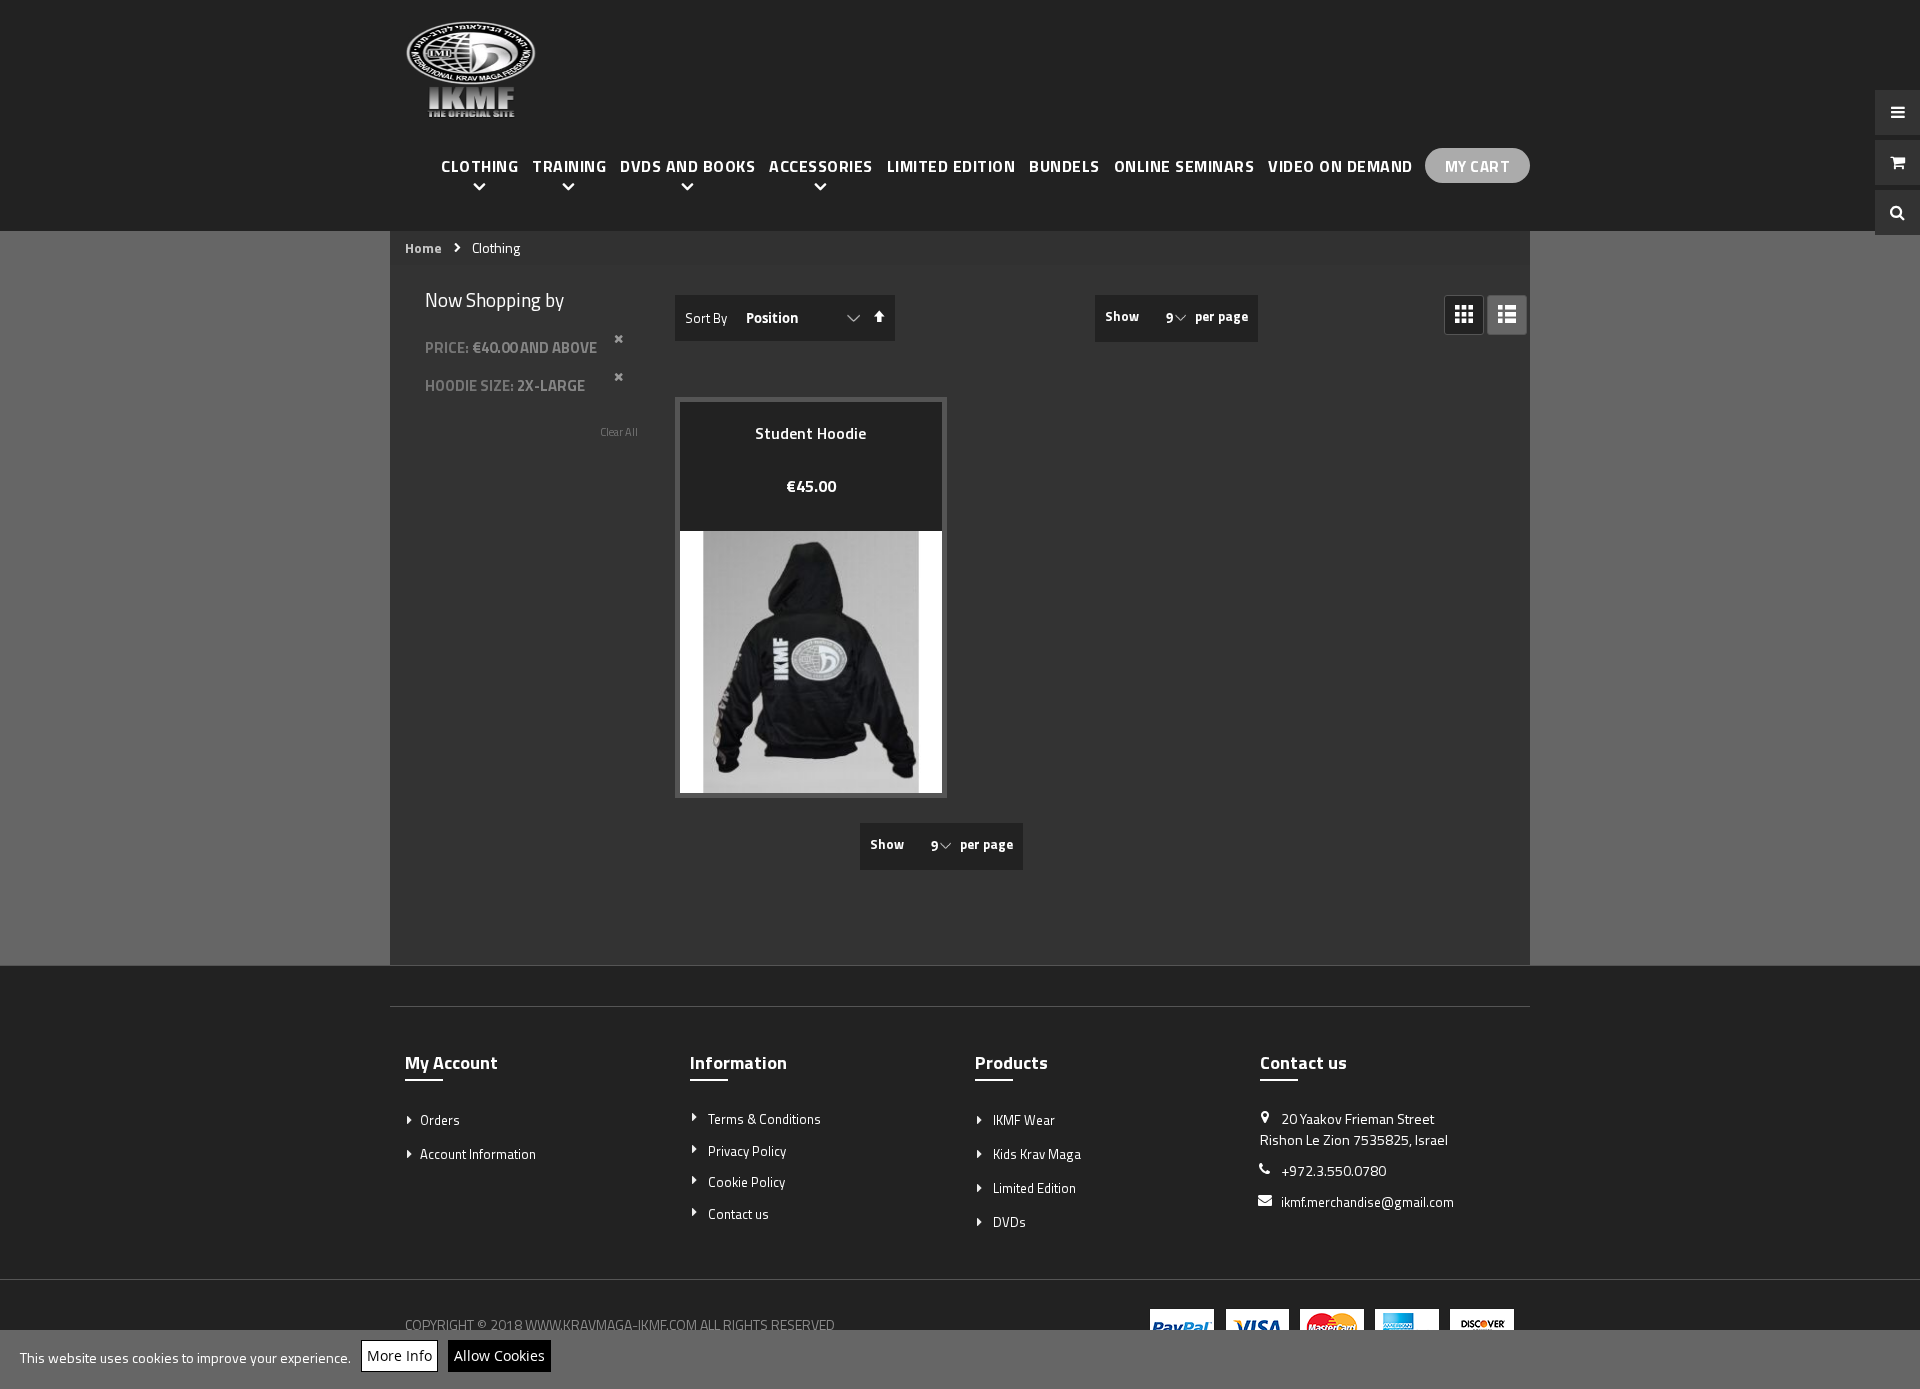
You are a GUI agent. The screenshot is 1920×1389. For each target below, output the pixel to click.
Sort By (706, 318)
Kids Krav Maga (1037, 1154)
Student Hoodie (810, 433)
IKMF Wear (1024, 1120)
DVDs (1009, 1222)
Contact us (738, 1214)
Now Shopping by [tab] (494, 299)
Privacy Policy (747, 1151)
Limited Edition (1034, 1188)
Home (423, 248)
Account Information (478, 1154)
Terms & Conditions (764, 1119)
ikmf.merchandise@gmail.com (1367, 1202)
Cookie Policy (746, 1182)
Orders (440, 1120)
